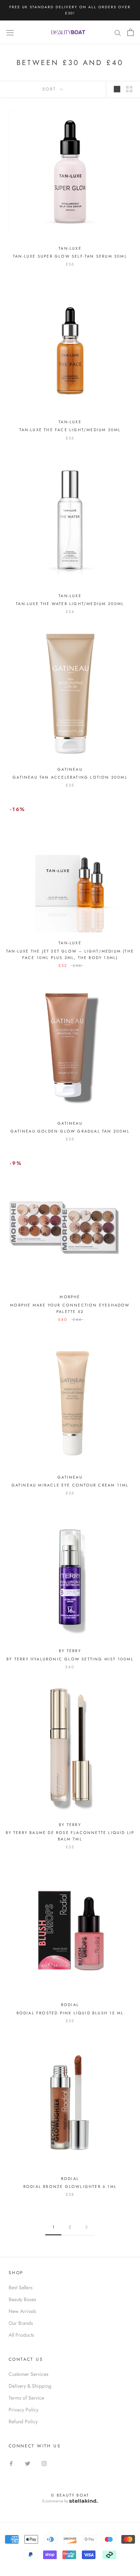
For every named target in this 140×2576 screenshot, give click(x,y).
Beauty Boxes (22, 2299)
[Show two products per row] (129, 89)
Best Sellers (21, 2287)
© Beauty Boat (70, 2495)
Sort (50, 89)
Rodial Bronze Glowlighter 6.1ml (70, 2186)
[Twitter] (28, 2463)
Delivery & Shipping (30, 2386)
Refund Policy (23, 2421)
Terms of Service (26, 2398)
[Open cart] (130, 32)
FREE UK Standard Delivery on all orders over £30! (70, 10)
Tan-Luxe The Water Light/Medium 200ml (70, 604)
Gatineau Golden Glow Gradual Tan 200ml (70, 1131)
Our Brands (21, 2323)
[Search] (118, 32)
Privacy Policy (24, 2410)
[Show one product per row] (117, 89)
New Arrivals (22, 2311)
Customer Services (29, 2374)
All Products (21, 2335)
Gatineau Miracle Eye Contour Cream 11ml (70, 1485)
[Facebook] (11, 2463)
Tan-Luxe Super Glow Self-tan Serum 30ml (70, 256)
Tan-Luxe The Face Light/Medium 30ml (70, 430)
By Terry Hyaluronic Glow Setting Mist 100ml (70, 1659)
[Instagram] (44, 2463)
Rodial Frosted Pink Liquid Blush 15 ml (70, 2013)
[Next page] (87, 2227)
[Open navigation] (10, 32)
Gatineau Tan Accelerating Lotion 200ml (70, 777)
